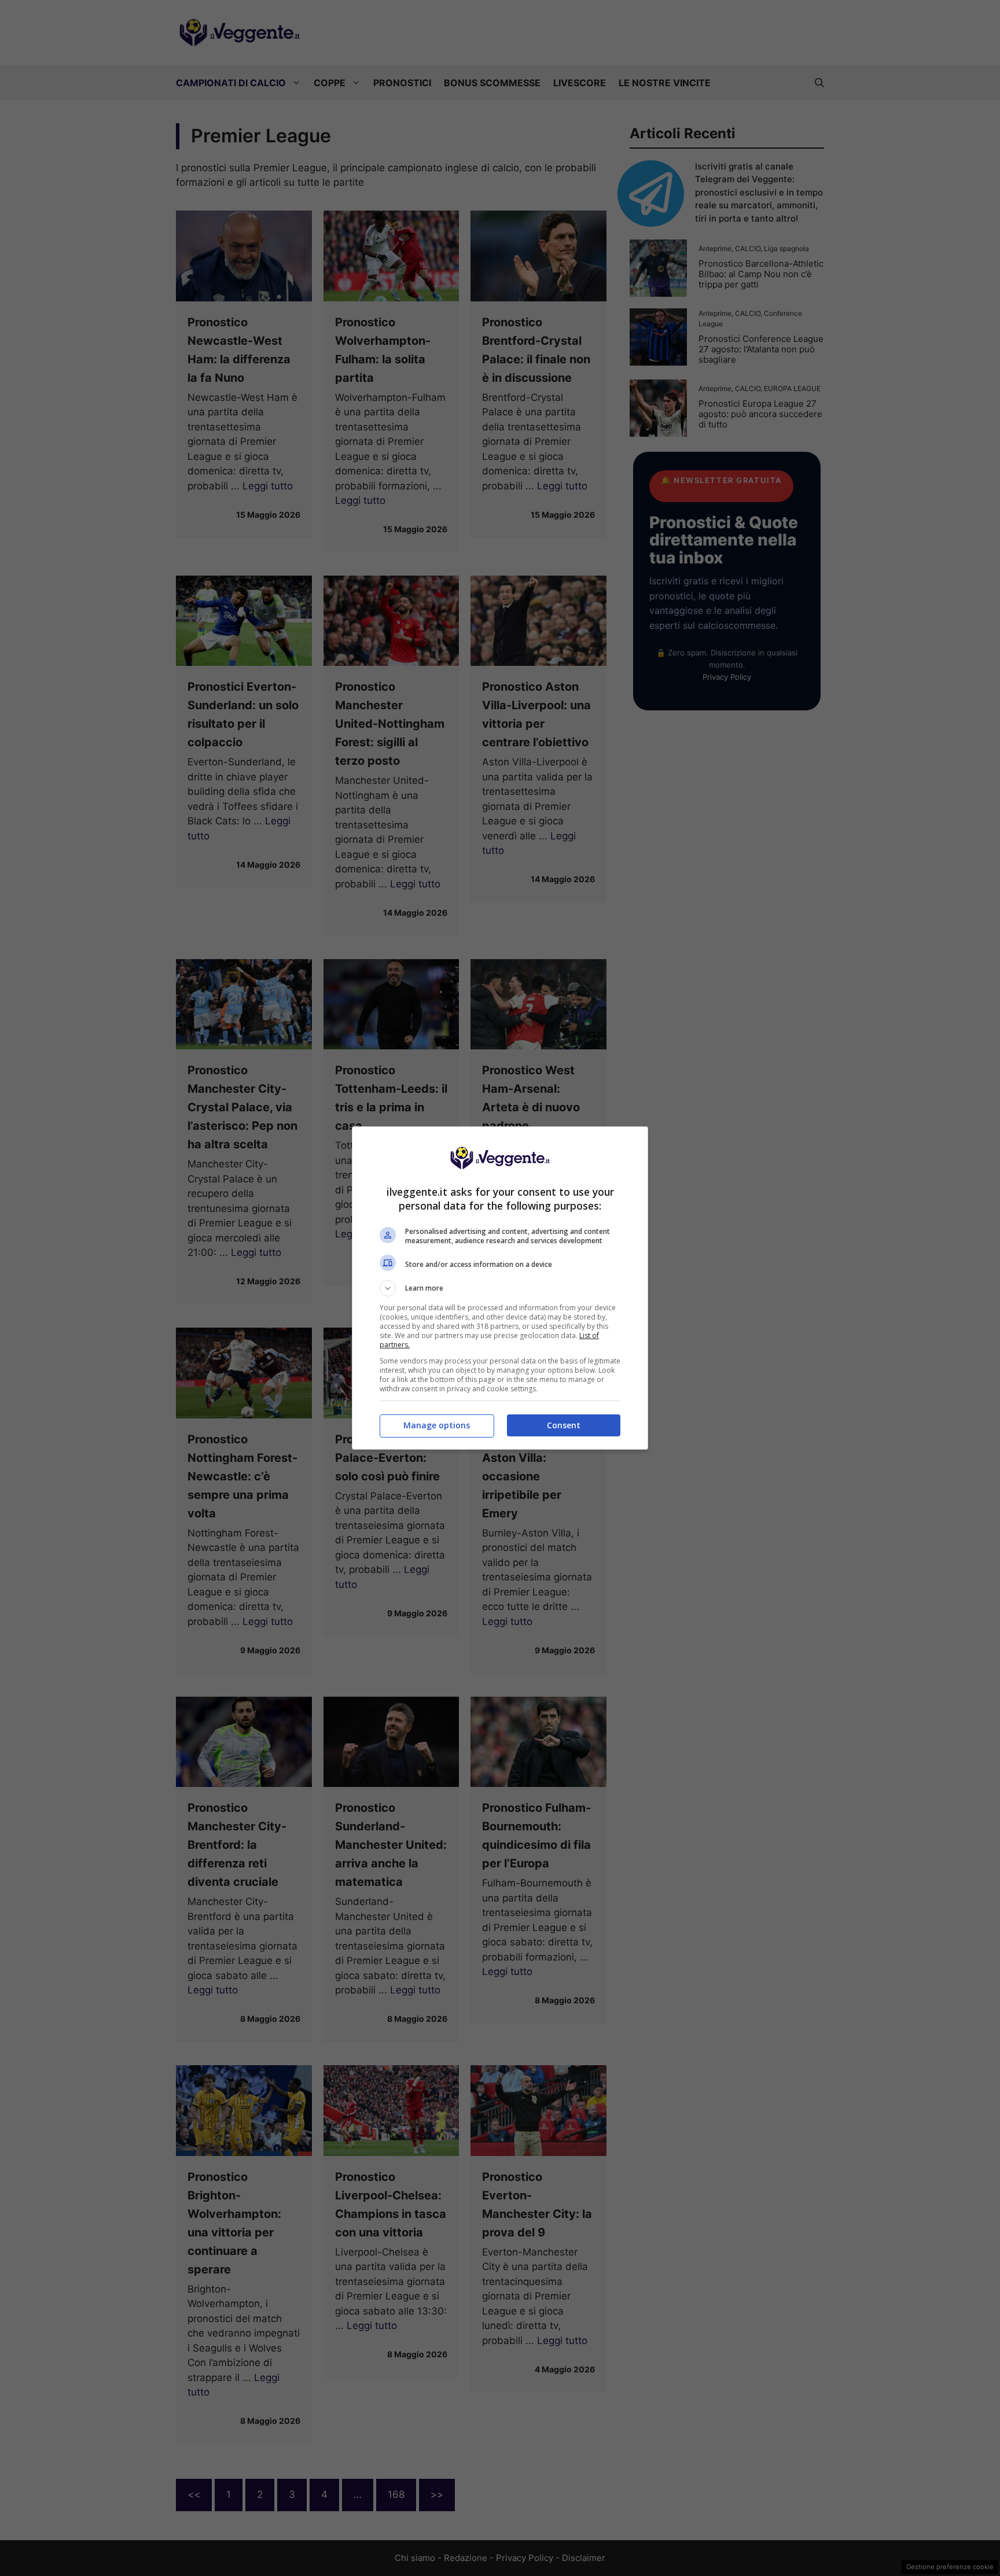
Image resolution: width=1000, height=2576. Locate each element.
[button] (500, 1288)
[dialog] (500, 1288)
